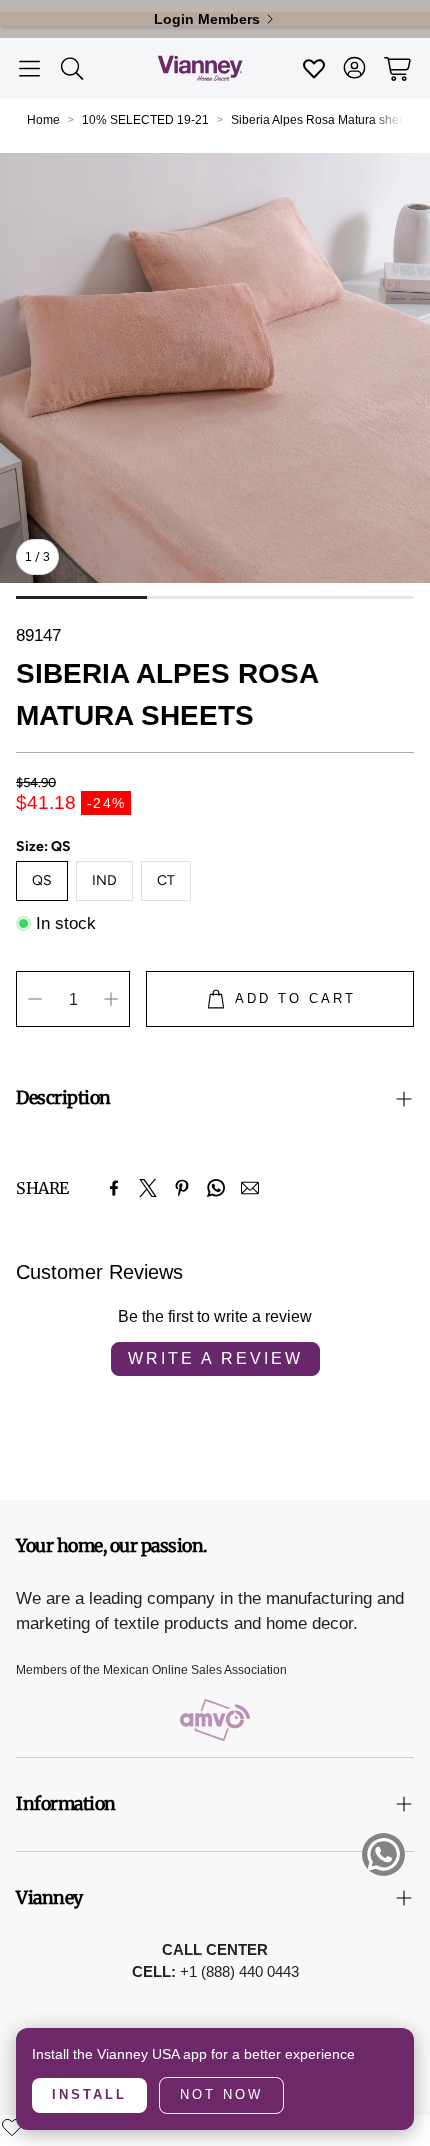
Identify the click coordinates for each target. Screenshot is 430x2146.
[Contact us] (383, 1854)
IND (104, 880)
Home (43, 120)
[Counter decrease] (35, 999)
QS (42, 880)
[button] (29, 69)
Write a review (215, 1358)
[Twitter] (148, 1188)
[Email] (250, 1188)
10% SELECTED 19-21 (145, 120)
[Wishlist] (12, 2127)
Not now (221, 2094)
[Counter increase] (111, 999)
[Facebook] (114, 1188)
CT (166, 880)
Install (89, 2094)
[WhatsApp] (216, 1188)
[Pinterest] (182, 1188)
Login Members (207, 19)
